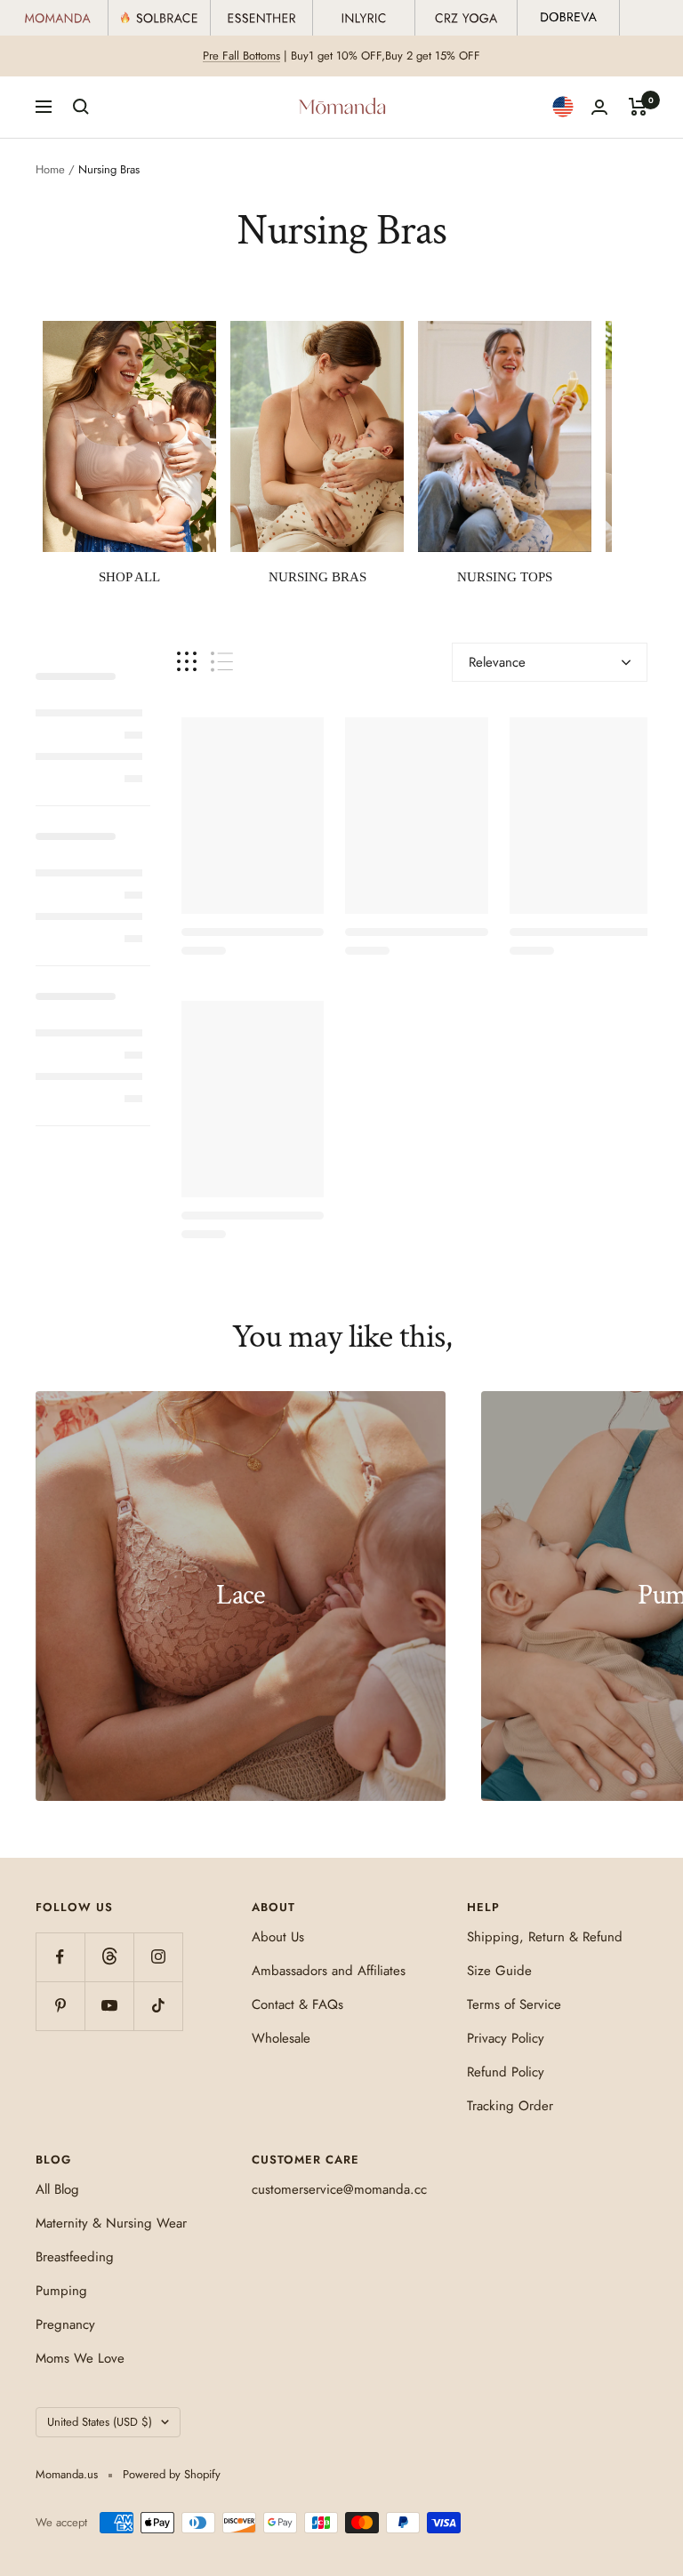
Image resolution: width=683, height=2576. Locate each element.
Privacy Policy (506, 2038)
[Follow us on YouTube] (109, 2006)
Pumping (61, 2291)
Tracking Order (510, 2106)
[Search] (81, 107)
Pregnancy (65, 2324)
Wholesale (281, 2038)
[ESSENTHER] (262, 18)
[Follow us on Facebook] (60, 1957)
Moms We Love (80, 2358)
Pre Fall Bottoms (241, 56)
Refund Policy (506, 2072)
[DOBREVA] (569, 18)
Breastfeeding (75, 2257)
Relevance (497, 662)
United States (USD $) (100, 2422)
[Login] (599, 107)
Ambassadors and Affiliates (329, 1971)
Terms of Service (514, 2004)
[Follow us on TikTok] (158, 2006)
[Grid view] (187, 662)
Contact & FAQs (297, 2004)
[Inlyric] (364, 18)
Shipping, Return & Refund (545, 1937)
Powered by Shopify (172, 2474)
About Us (278, 1937)
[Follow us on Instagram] (158, 1957)
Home (50, 169)
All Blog (57, 2189)
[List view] (222, 662)
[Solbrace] (160, 18)
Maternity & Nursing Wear (111, 2223)
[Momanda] (58, 18)
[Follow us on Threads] (109, 1957)
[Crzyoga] (466, 18)
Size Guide (499, 1971)
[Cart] (638, 107)
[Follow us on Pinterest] (60, 2006)
